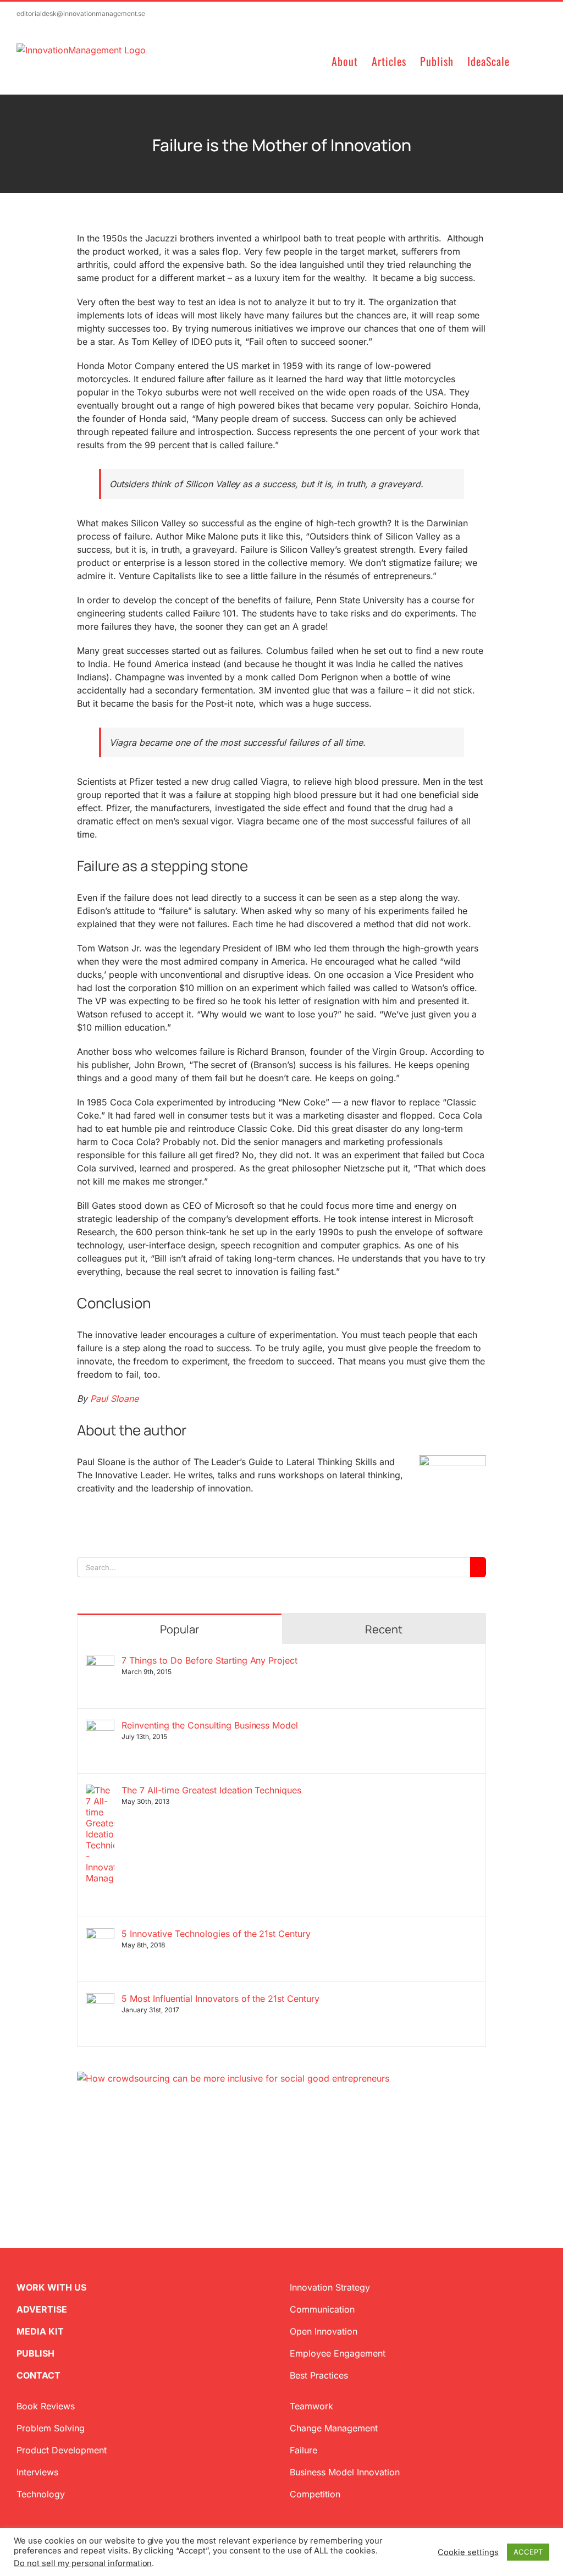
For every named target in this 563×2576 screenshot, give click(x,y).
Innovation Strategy (330, 2287)
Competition (315, 2494)
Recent (384, 1629)
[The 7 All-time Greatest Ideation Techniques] (100, 1791)
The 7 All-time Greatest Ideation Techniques (211, 1790)
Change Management (334, 2428)
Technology (41, 2494)
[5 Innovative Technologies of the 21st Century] (100, 1935)
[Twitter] (81, 2138)
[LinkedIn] (117, 2138)
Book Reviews (46, 2406)
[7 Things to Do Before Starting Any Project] (100, 1661)
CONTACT (38, 2375)
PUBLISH (35, 2353)
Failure (303, 2450)
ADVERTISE (42, 2309)
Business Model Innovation (345, 2472)
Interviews (37, 2472)
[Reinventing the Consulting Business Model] (100, 1726)
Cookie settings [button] (468, 2552)
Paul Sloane (114, 1399)
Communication (322, 2309)
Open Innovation (324, 2331)
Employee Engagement (338, 2353)
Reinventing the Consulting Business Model (210, 1725)
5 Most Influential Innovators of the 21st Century (220, 1999)
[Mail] (134, 2138)
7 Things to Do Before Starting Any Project (209, 1660)
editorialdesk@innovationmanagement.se (81, 13)
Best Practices (319, 2375)
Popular (180, 1629)
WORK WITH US (51, 2287)
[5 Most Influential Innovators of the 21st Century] (100, 2000)
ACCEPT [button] (528, 2552)
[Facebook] (99, 2138)
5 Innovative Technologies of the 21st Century (216, 1934)
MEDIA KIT (40, 2331)
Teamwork (311, 2406)
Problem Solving (51, 2428)
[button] (528, 60)
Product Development (62, 2450)
